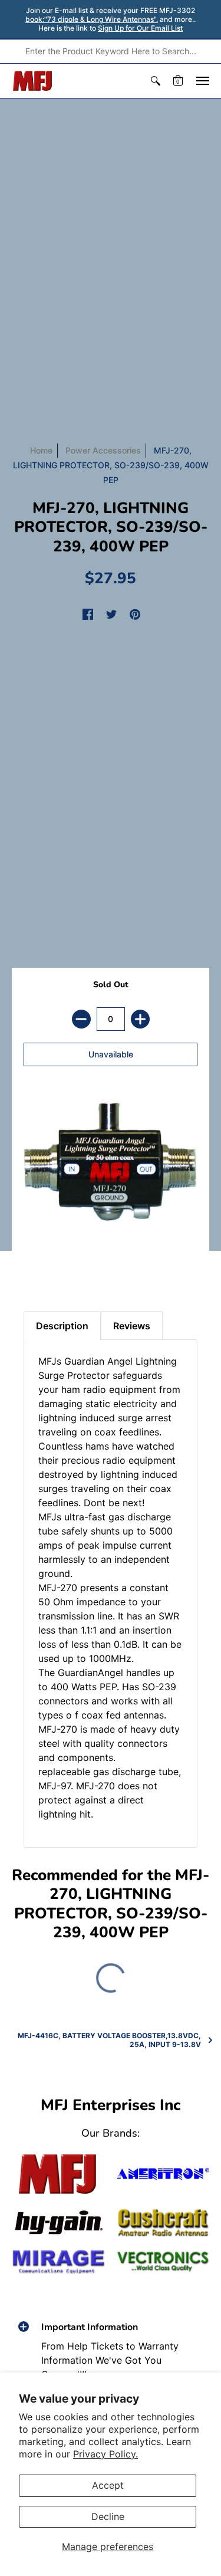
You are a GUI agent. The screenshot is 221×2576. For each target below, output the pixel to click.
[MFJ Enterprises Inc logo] (33, 81)
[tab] (36, 1270)
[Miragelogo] (58, 2262)
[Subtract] (81, 1019)
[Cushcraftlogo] (163, 2223)
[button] (156, 81)
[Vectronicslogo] (163, 2261)
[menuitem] (156, 81)
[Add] (140, 1019)
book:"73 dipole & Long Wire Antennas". (92, 19)
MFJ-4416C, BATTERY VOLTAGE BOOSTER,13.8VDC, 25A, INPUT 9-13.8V (109, 2040)
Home (41, 450)
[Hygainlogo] (58, 2223)
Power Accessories (103, 450)
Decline (108, 2516)
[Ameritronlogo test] (163, 2174)
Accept (108, 2485)
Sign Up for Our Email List (140, 28)
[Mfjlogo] (58, 2174)
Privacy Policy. (105, 2454)
